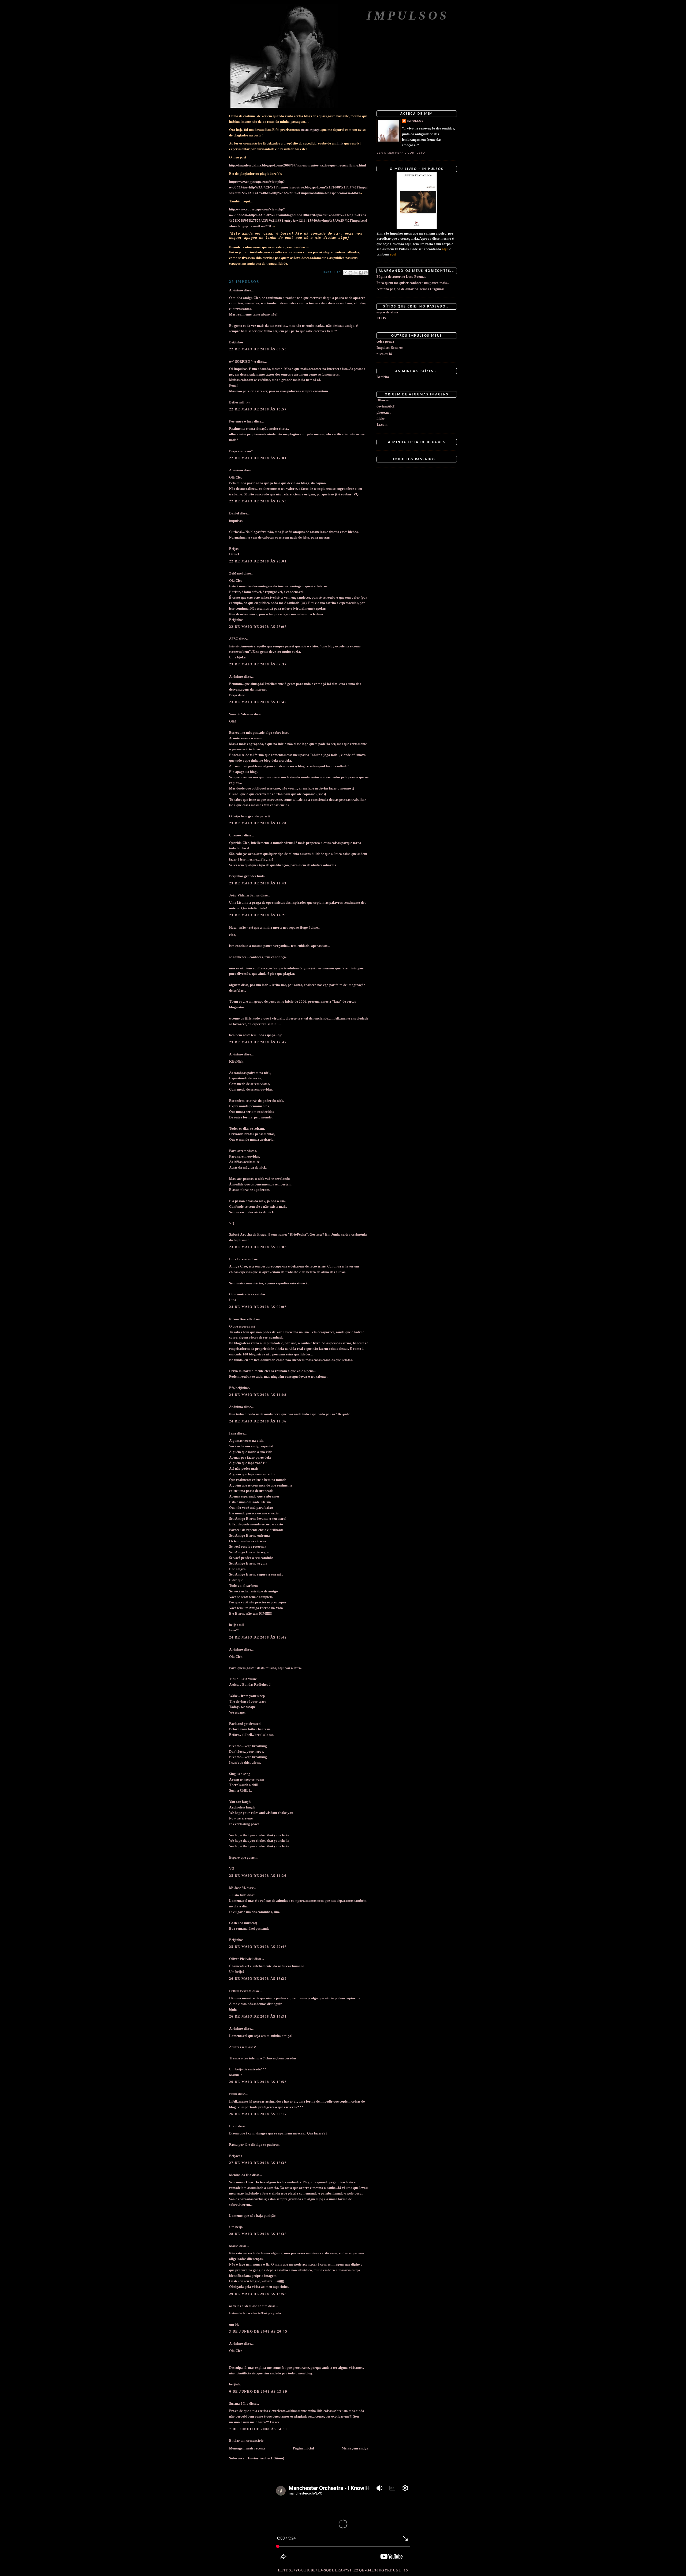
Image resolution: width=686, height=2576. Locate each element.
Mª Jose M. (237, 1888)
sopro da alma (387, 312)
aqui (445, 249)
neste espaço (310, 129)
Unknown (236, 835)
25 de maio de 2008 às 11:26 (258, 1876)
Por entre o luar (241, 421)
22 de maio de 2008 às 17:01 (258, 458)
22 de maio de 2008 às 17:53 (258, 501)
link (340, 143)
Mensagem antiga (355, 2448)
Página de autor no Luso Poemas (401, 277)
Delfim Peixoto (240, 1991)
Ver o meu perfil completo (401, 153)
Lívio (233, 2126)
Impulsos (408, 15)
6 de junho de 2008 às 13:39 (258, 2391)
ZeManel (236, 573)
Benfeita (383, 377)
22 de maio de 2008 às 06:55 (258, 349)
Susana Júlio (239, 2403)
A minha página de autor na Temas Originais (410, 289)
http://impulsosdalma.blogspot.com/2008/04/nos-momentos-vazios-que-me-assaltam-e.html (298, 165)
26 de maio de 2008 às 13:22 (258, 1979)
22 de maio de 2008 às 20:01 (258, 561)
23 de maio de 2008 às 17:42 (258, 1042)
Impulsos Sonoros (390, 348)
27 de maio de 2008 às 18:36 (258, 2163)
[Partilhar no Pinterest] (366, 273)
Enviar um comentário (246, 2440)
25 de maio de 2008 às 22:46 (258, 1947)
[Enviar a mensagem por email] (345, 273)
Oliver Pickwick (241, 1959)
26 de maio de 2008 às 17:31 (258, 2016)
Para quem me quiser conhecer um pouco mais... (413, 283)
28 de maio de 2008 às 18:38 (258, 2234)
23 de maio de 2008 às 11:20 (258, 823)
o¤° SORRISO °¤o (243, 362)
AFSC (234, 639)
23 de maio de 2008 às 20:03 (258, 1247)
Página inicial (303, 2448)
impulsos (415, 121)
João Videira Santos (244, 895)
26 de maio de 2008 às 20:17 (258, 2114)
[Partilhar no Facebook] (361, 273)
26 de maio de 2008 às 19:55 (258, 2082)
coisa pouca (385, 341)
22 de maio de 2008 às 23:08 (258, 627)
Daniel (234, 513)
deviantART (386, 406)
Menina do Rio (240, 2175)
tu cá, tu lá (384, 354)
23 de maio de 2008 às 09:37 (258, 664)
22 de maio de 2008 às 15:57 (258, 409)
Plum (233, 2094)
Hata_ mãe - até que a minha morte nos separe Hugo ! (269, 927)
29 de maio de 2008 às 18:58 (258, 2294)
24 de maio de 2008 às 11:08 (258, 1395)
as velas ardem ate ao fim (248, 2306)
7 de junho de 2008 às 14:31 (258, 2429)
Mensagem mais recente (247, 2448)
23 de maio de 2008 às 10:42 (258, 702)
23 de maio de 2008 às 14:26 (258, 915)
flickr (381, 418)
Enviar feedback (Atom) (266, 2458)
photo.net (383, 412)
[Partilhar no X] (356, 273)
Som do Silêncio (241, 714)
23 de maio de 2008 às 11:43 (258, 883)
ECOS (381, 318)
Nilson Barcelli (241, 1319)
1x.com (382, 425)
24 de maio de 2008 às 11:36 (258, 1421)
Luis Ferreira (239, 1259)
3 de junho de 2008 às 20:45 (258, 2331)
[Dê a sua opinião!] (351, 273)
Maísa (234, 2246)
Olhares (383, 400)
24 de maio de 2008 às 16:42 (258, 1637)
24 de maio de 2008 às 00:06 (258, 1307)
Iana (233, 1433)
